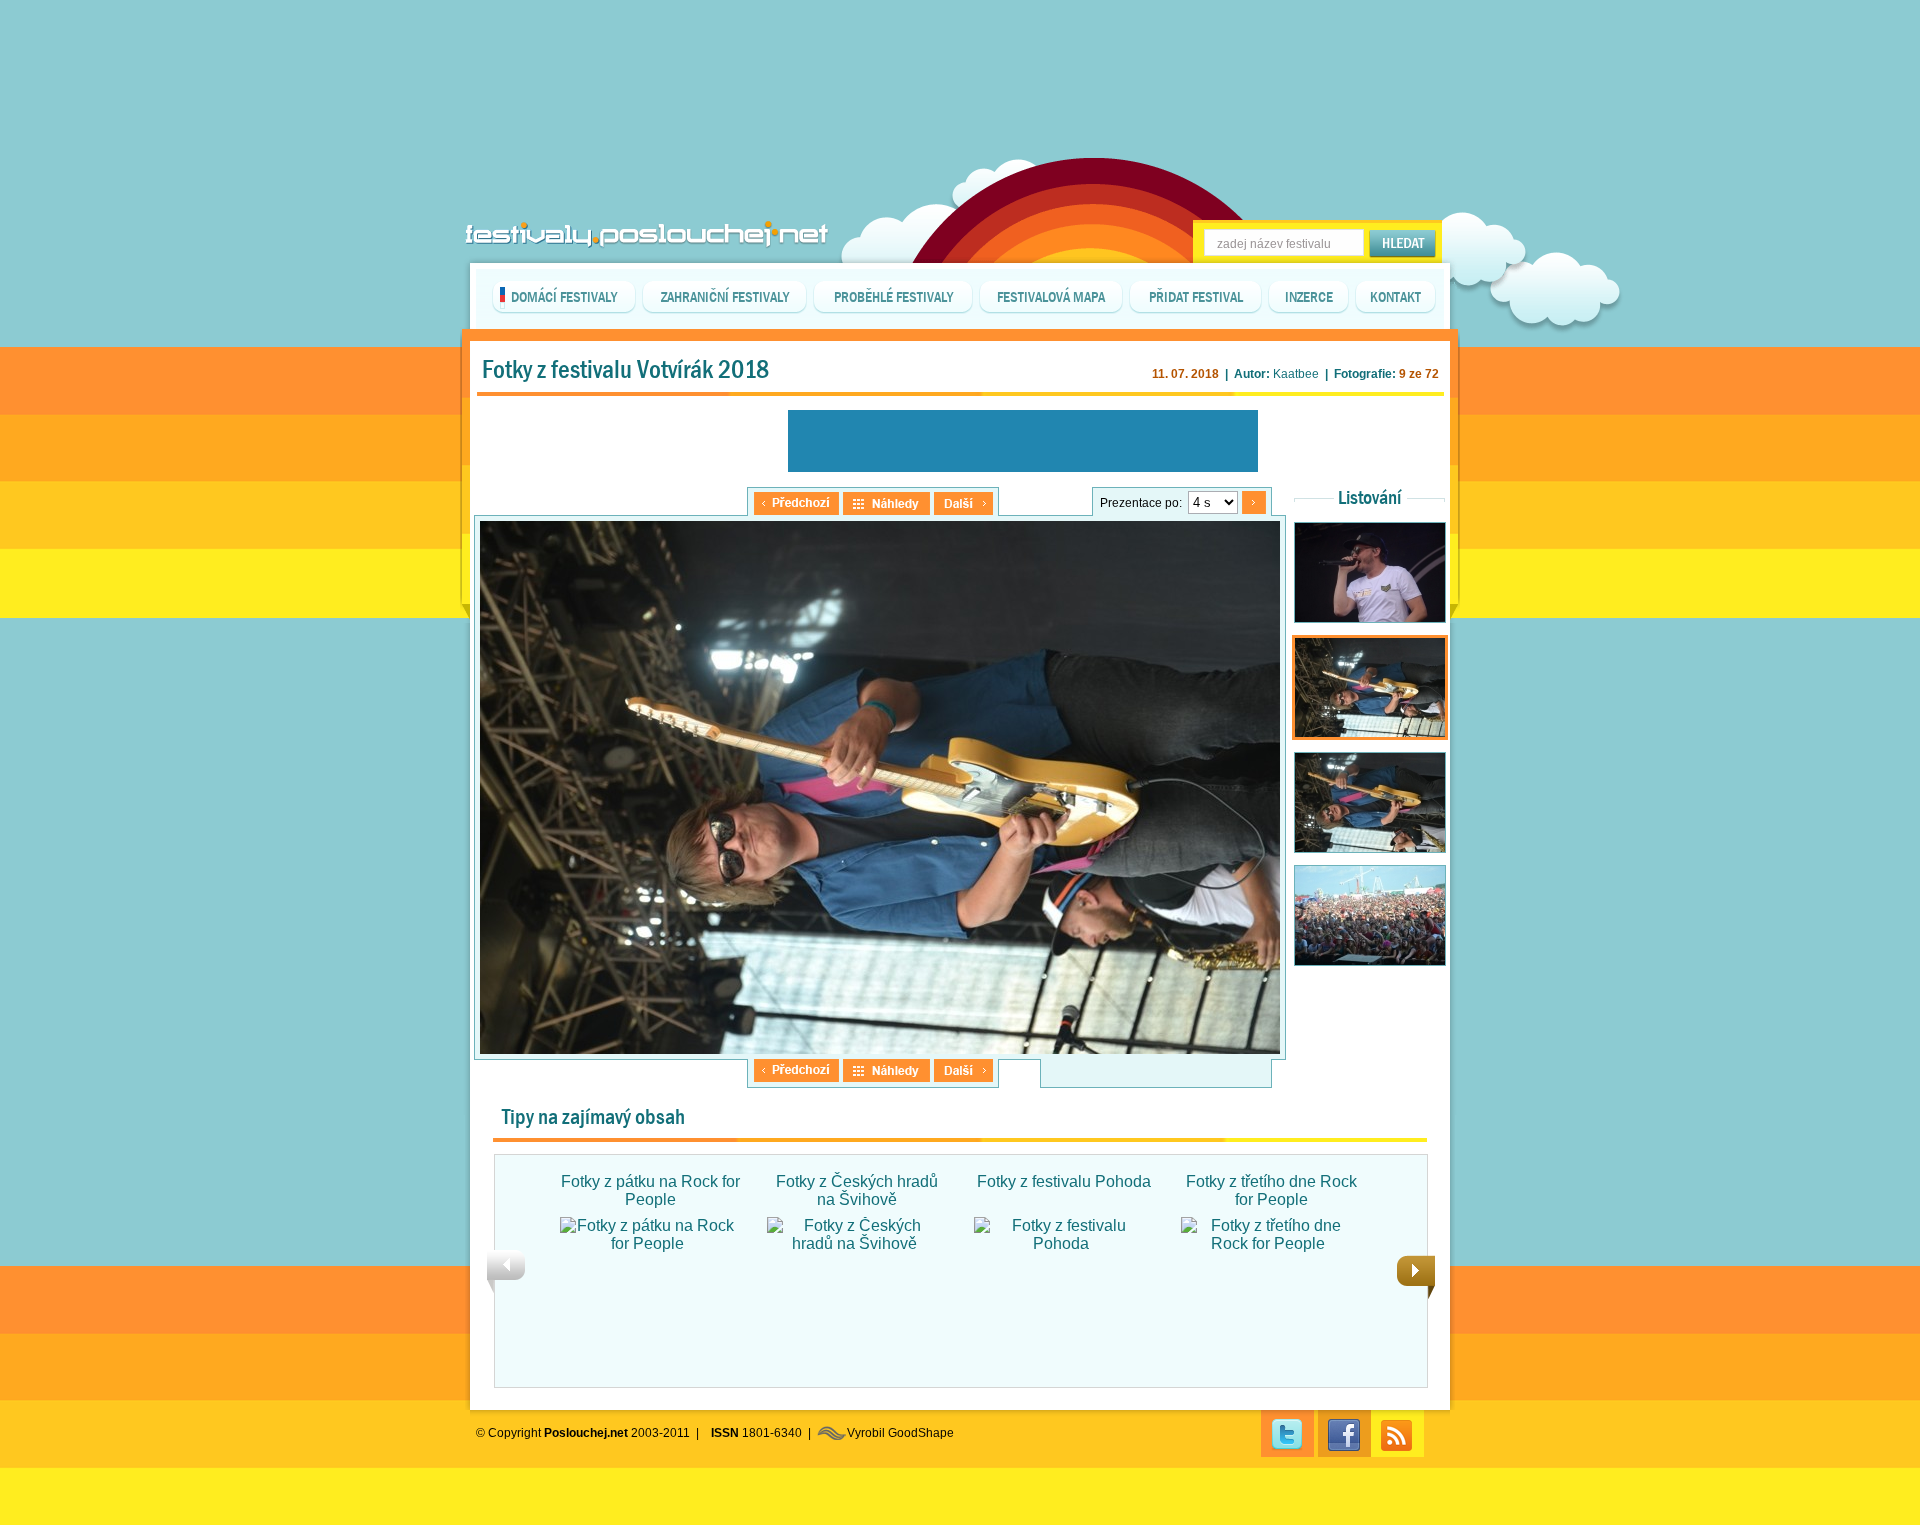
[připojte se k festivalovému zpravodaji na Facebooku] (1344, 1433)
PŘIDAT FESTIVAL (1196, 297)
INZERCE (1309, 297)
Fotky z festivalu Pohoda (1064, 1181)
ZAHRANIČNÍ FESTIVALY (725, 297)
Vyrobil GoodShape (900, 1433)
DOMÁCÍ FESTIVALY (564, 297)
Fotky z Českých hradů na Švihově (857, 1190)
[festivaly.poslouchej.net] (647, 234)
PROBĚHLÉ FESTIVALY (893, 297)
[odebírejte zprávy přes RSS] (1397, 1433)
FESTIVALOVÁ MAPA (1051, 297)
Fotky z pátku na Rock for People (650, 1190)
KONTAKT (1395, 297)
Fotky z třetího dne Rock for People (1271, 1190)
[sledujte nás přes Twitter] (1287, 1433)
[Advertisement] (960, 50)
